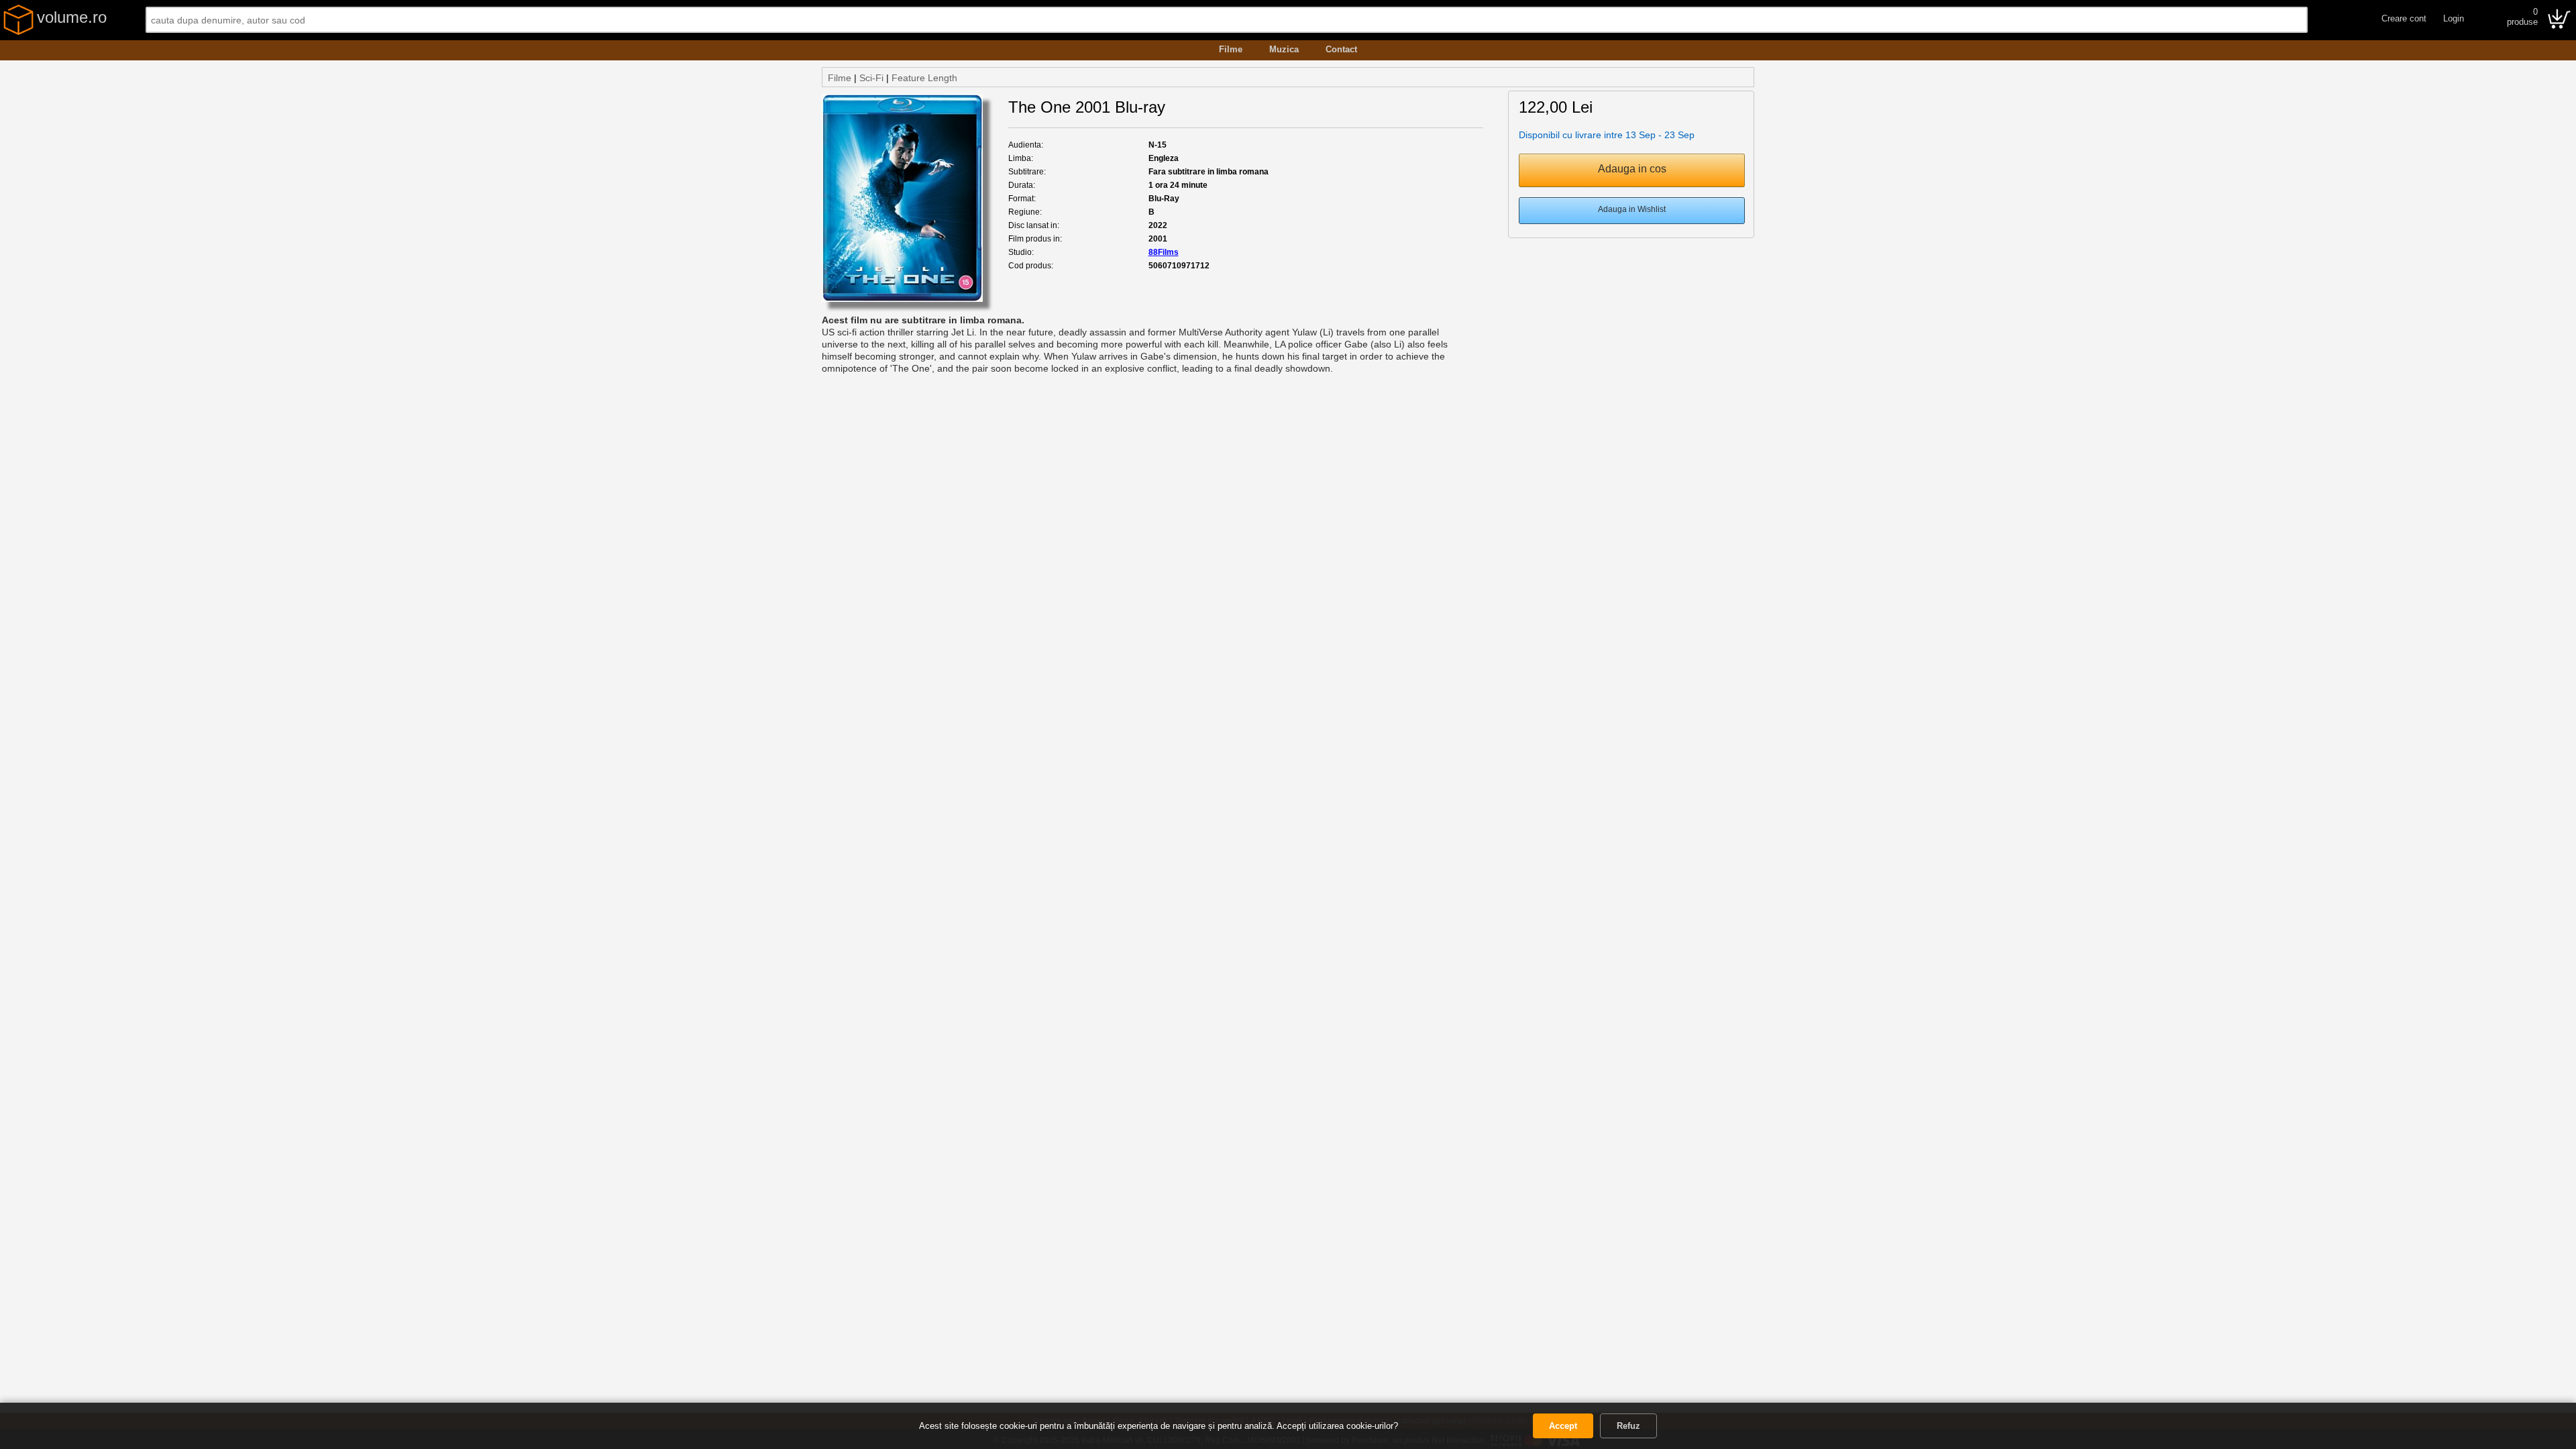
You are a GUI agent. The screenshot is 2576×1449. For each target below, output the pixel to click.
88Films (1164, 252)
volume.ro (72, 17)
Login (2454, 18)
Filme (1231, 49)
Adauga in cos (1632, 169)
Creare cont (2404, 18)
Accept (1563, 1426)
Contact (1341, 49)
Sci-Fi (871, 78)
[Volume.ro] (18, 32)
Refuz (1628, 1426)
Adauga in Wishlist (1632, 209)
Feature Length (924, 78)
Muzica (1284, 49)
